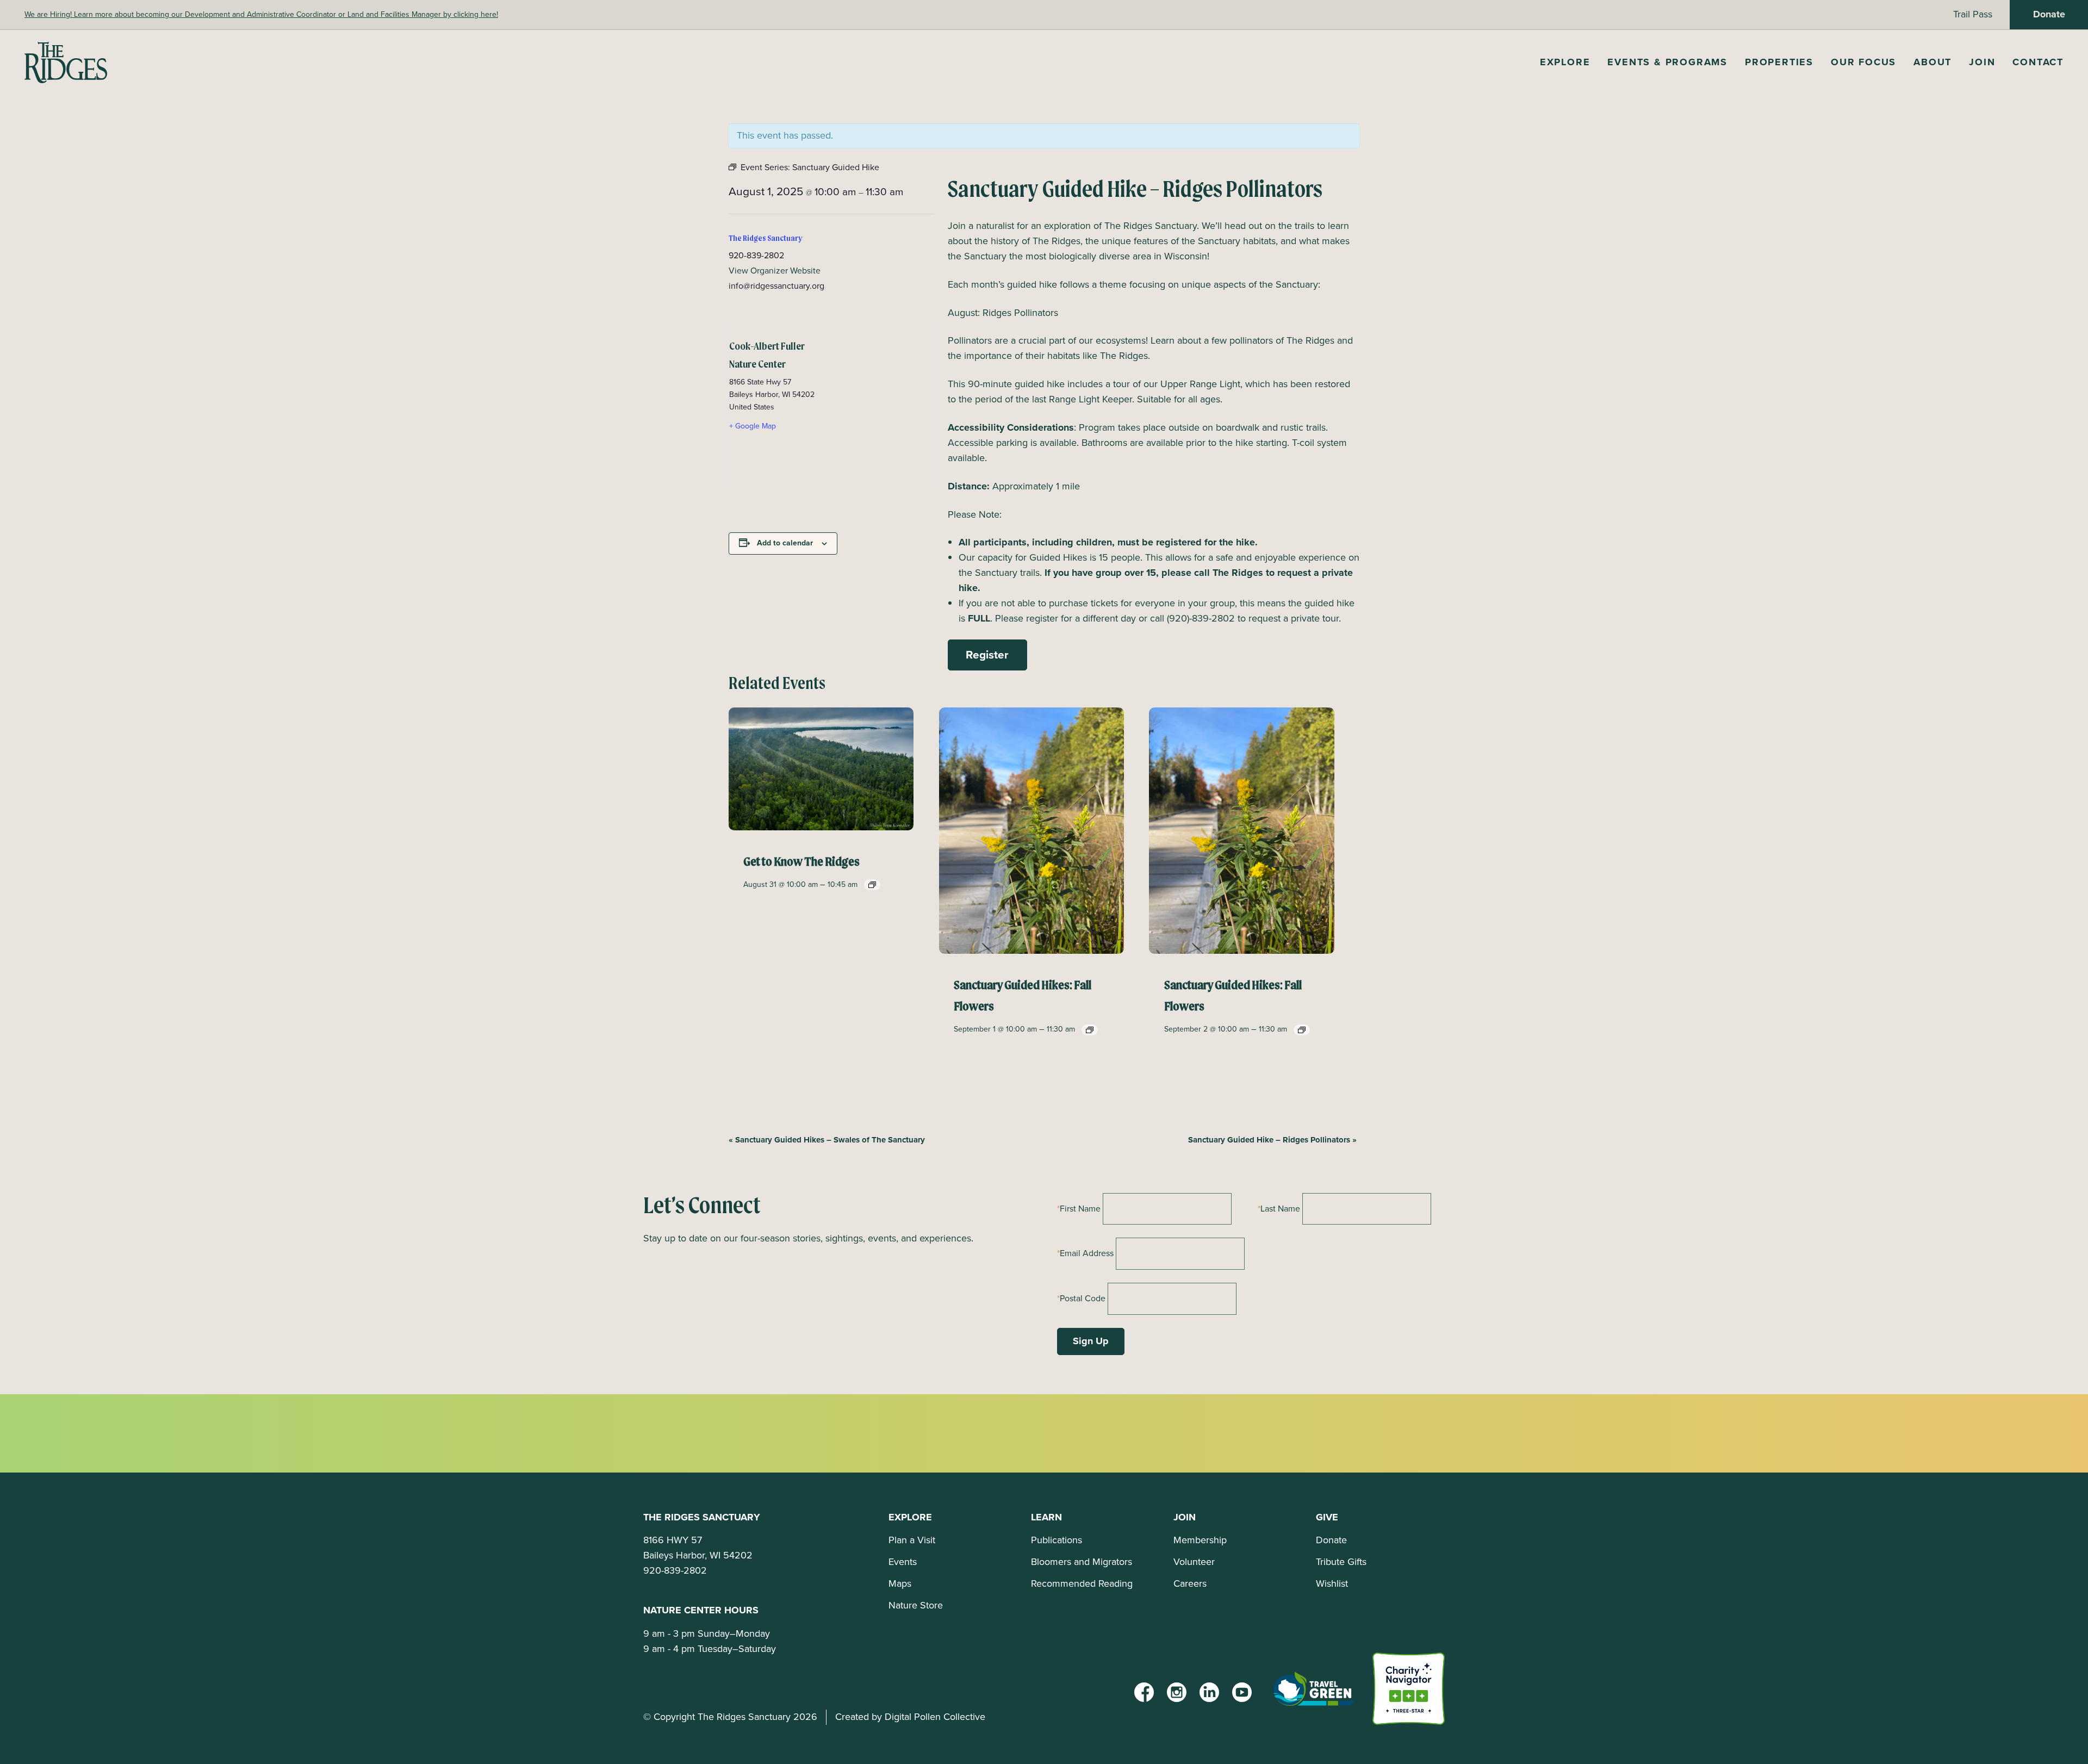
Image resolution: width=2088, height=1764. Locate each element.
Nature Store (916, 1605)
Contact (2038, 62)
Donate (2049, 14)
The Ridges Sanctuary (766, 239)
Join (1982, 62)
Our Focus (1863, 62)
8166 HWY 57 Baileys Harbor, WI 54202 (698, 1548)
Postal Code (1083, 1298)
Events (903, 1562)
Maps (900, 1583)
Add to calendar (785, 543)
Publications (1057, 1540)
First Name (1080, 1209)
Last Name (1280, 1209)
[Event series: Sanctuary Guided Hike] (1090, 1030)
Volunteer (1194, 1562)
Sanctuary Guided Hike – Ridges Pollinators (1272, 1140)
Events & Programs (1667, 62)
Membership (1200, 1540)
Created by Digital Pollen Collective (910, 1717)
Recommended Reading (1082, 1583)
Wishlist (1332, 1583)
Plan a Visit (912, 1540)
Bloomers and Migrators (1082, 1562)
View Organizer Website (775, 271)
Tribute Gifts (1341, 1562)
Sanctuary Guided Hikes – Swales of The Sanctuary (827, 1140)
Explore (1565, 62)
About (1932, 62)
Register (987, 654)
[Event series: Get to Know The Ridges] (872, 885)
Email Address (1087, 1253)
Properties (1779, 62)
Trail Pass (1973, 14)
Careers (1190, 1583)
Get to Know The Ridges (801, 862)
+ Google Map (753, 426)
